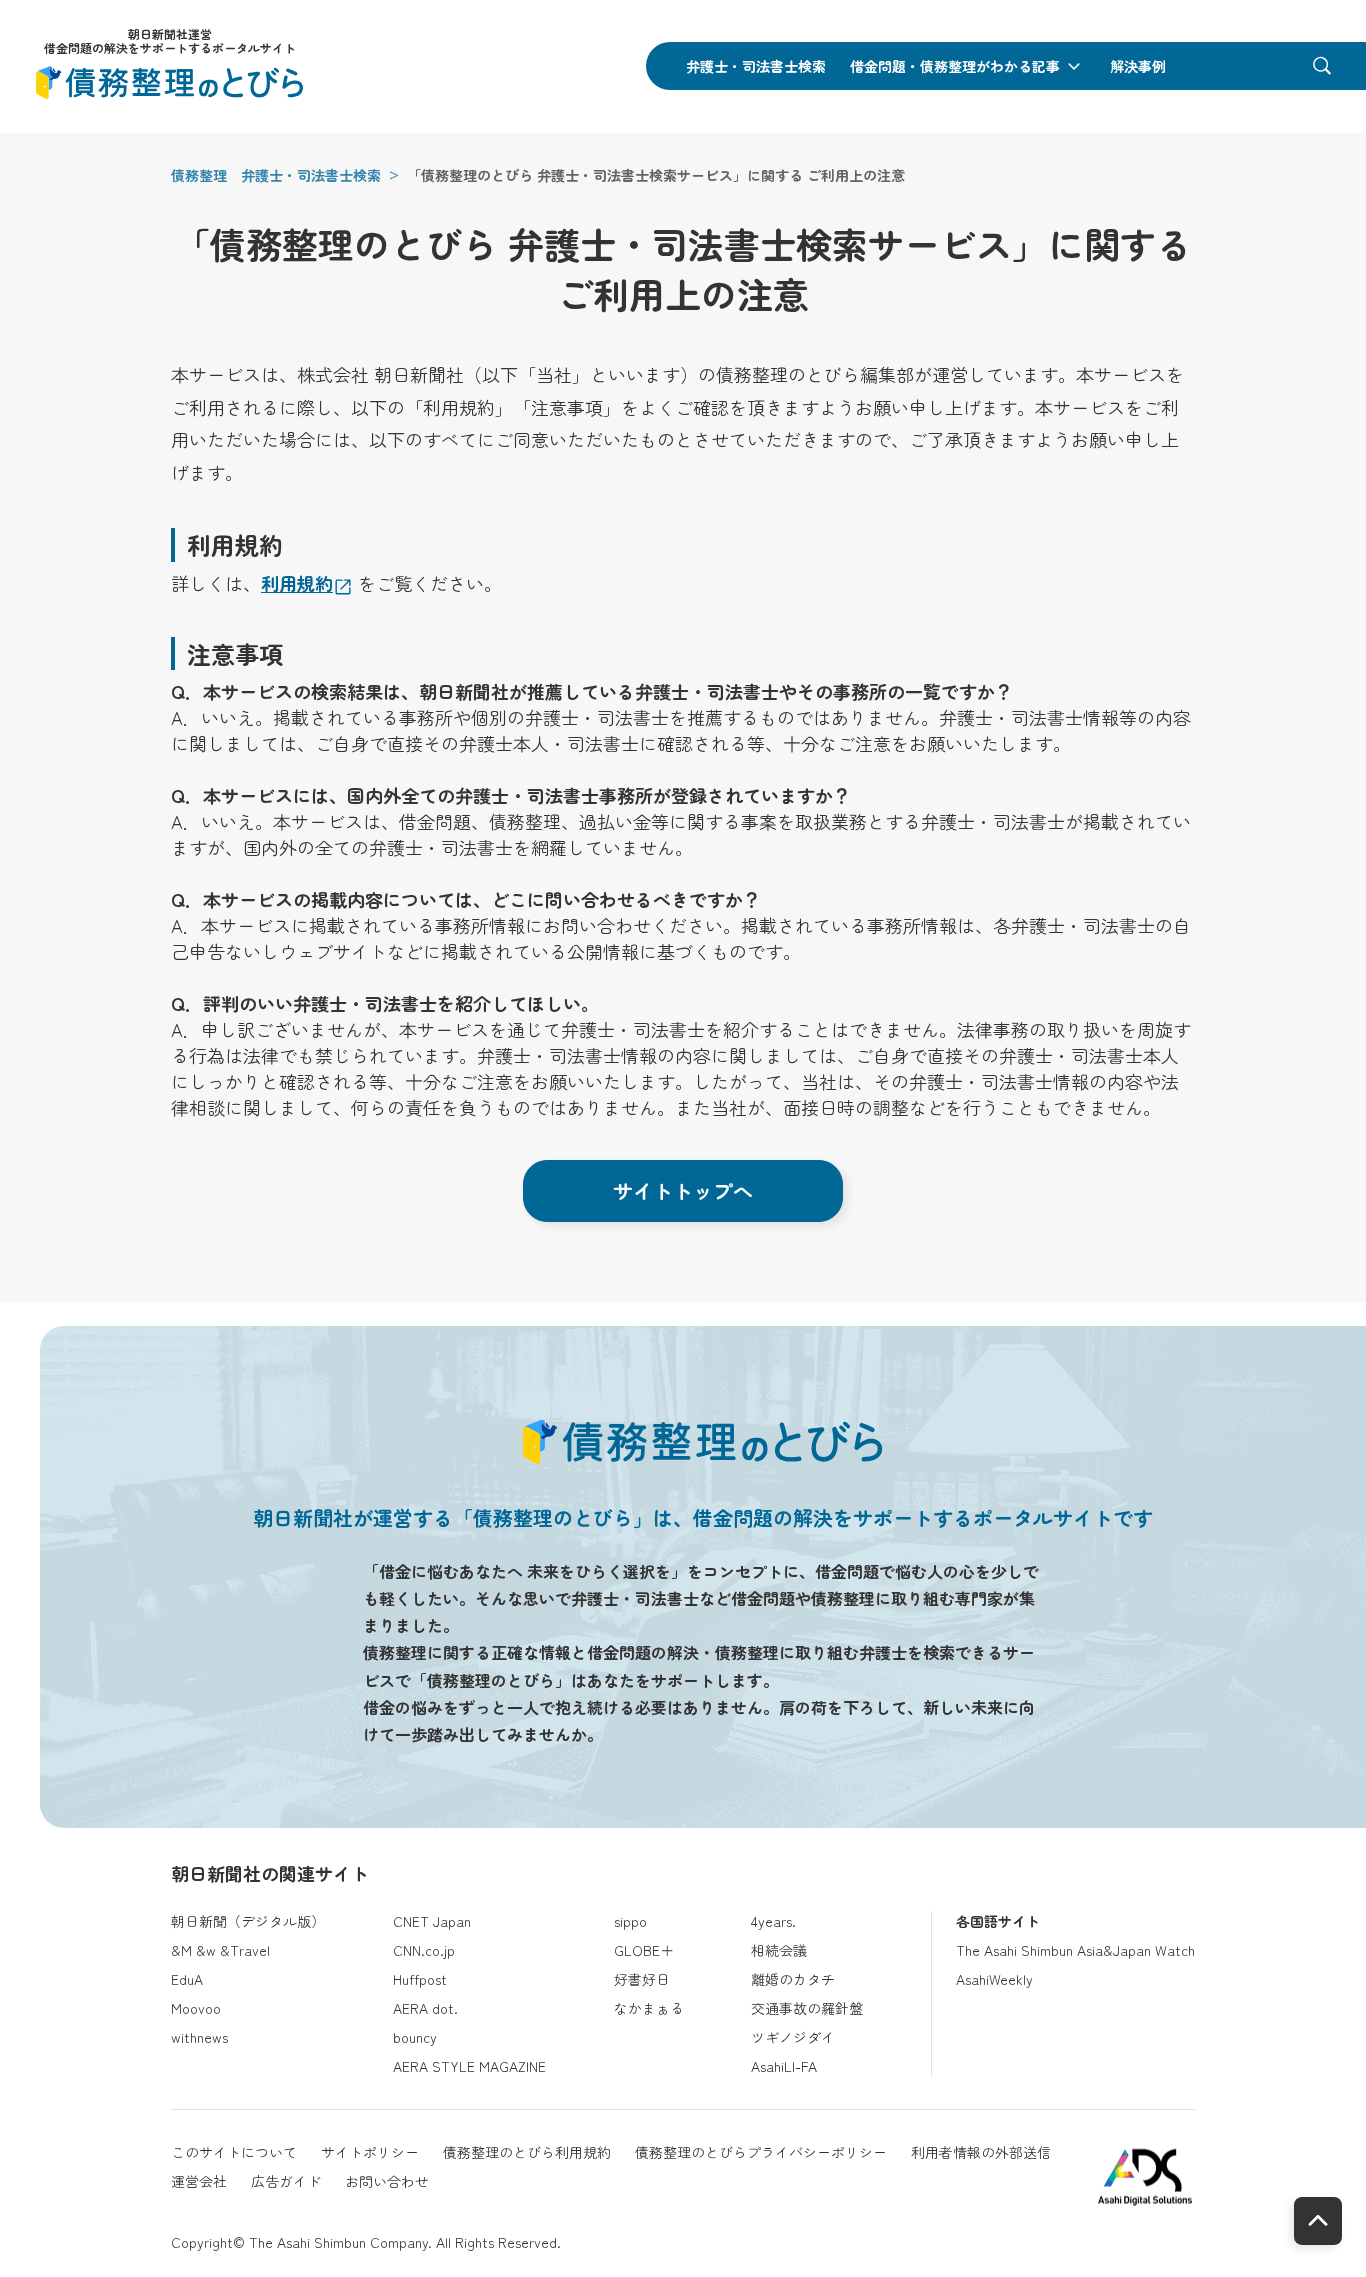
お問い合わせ (387, 2181)
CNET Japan (432, 1921)
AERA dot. (425, 2008)
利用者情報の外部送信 (981, 2152)
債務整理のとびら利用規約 (527, 2152)
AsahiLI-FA (784, 2066)
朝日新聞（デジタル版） (248, 1921)
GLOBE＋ (644, 1950)
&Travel (245, 1950)
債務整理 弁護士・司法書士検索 (276, 175)
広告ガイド (286, 2181)
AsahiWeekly (994, 1979)
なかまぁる (649, 2008)
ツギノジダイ (793, 2037)
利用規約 (297, 583)
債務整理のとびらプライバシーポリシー (761, 2152)
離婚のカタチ (793, 1979)
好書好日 (642, 1979)
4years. (773, 1921)
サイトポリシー (370, 2152)
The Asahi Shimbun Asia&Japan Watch (1075, 1950)
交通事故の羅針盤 (807, 2008)
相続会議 (779, 1950)
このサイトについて (234, 2152)
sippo (630, 1921)
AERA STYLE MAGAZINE (469, 2066)
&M (181, 1950)
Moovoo (196, 2008)
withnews (199, 2037)
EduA (187, 1979)
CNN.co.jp (424, 1950)
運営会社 (199, 2181)
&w (206, 1950)
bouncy (415, 2037)
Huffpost (420, 1979)
